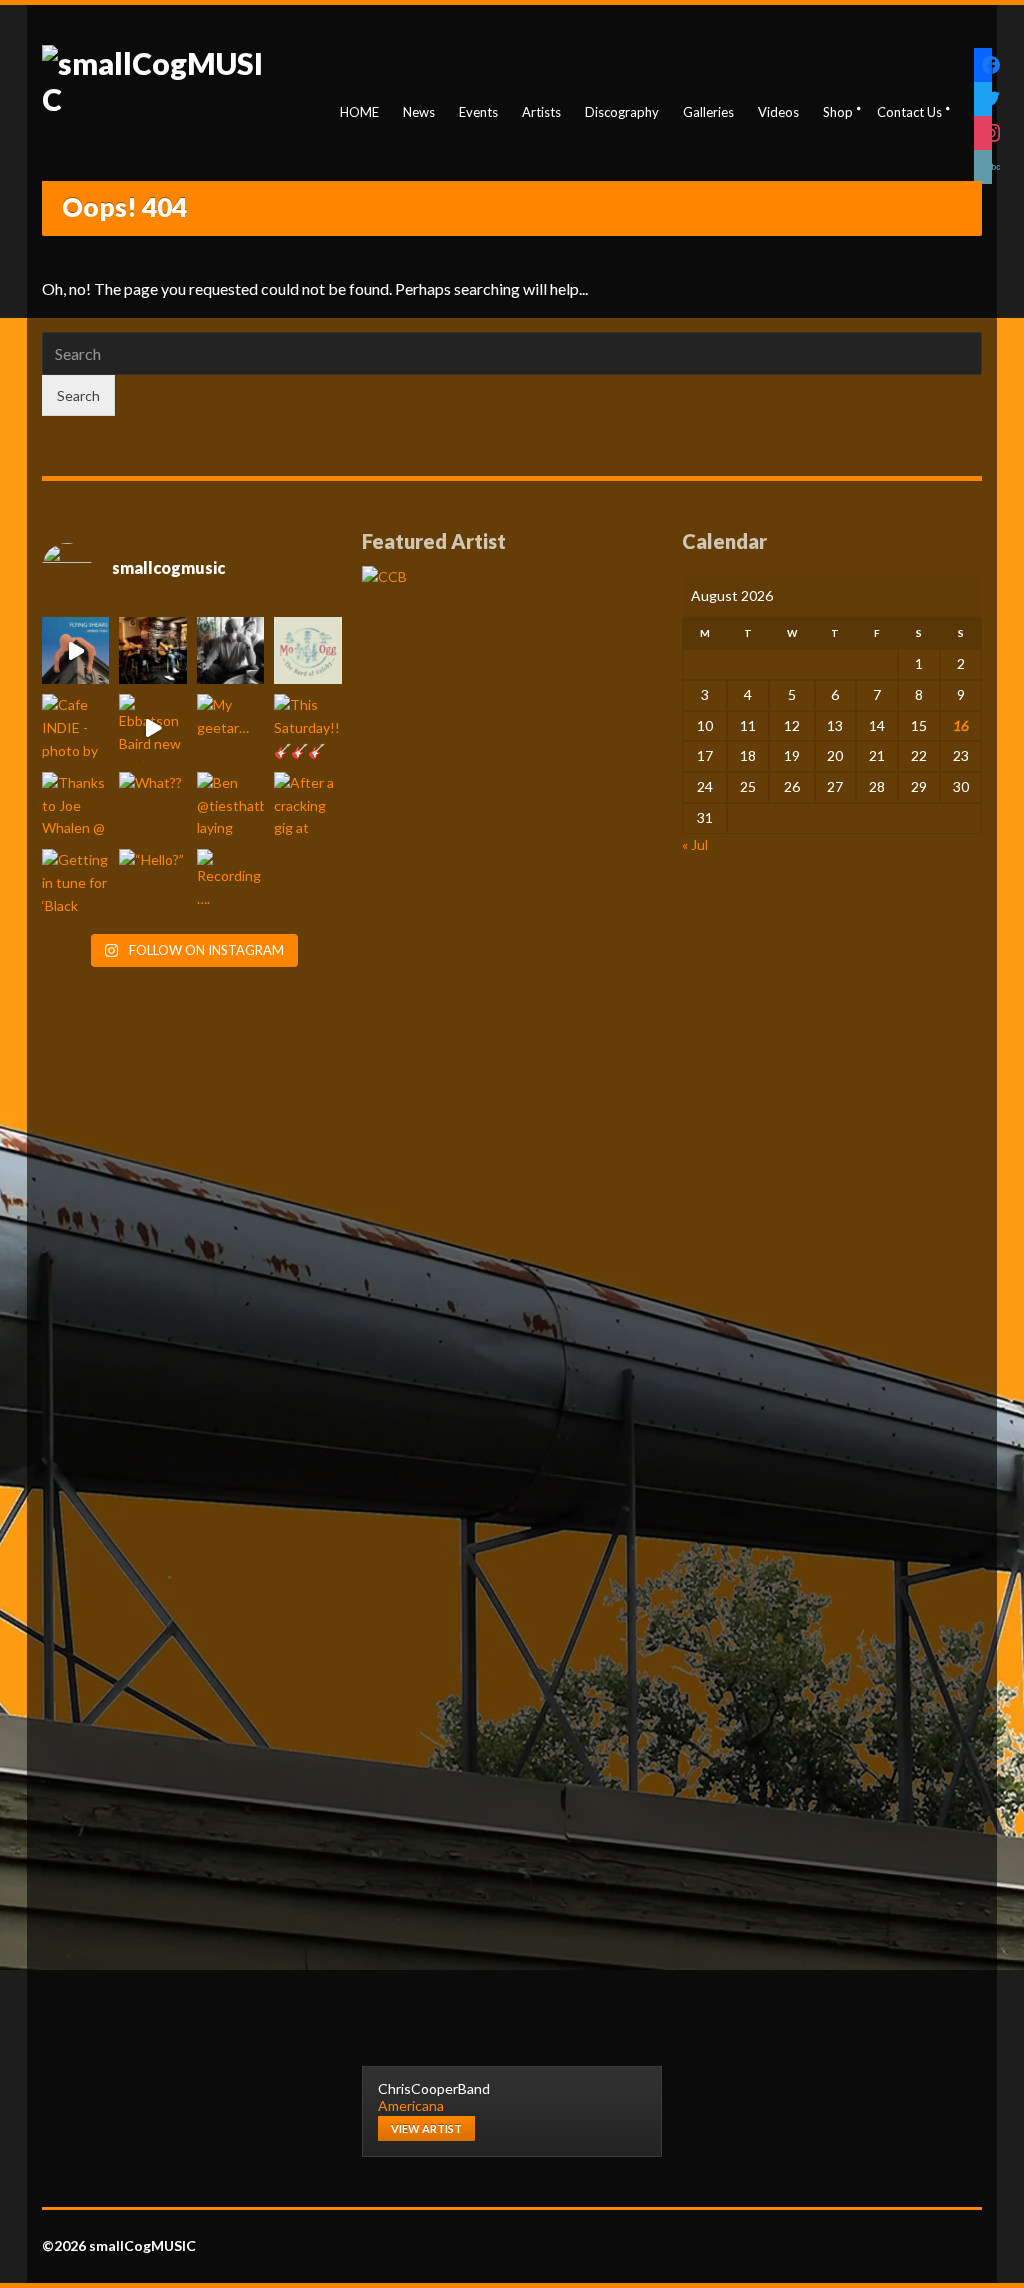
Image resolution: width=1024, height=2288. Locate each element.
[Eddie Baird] (231, 650)
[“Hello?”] (153, 882)
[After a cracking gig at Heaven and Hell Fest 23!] (308, 805)
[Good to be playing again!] (153, 650)
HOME (359, 112)
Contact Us (909, 112)
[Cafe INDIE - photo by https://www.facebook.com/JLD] (75, 727)
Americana (411, 2105)
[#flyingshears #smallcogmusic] (75, 650)
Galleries (708, 112)
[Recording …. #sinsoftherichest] (231, 882)
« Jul (695, 844)
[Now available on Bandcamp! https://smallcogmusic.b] (308, 650)
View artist (426, 2128)
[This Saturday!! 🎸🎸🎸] (308, 727)
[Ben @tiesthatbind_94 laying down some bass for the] (231, 805)
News (419, 112)
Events (478, 112)
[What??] (153, 805)
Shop (838, 112)
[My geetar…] (231, 727)
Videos (778, 112)
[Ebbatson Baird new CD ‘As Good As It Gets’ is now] (153, 727)
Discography (622, 112)
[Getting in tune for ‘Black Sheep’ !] (75, 882)
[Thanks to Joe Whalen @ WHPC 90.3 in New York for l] (75, 805)
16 (961, 725)
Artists (541, 112)
